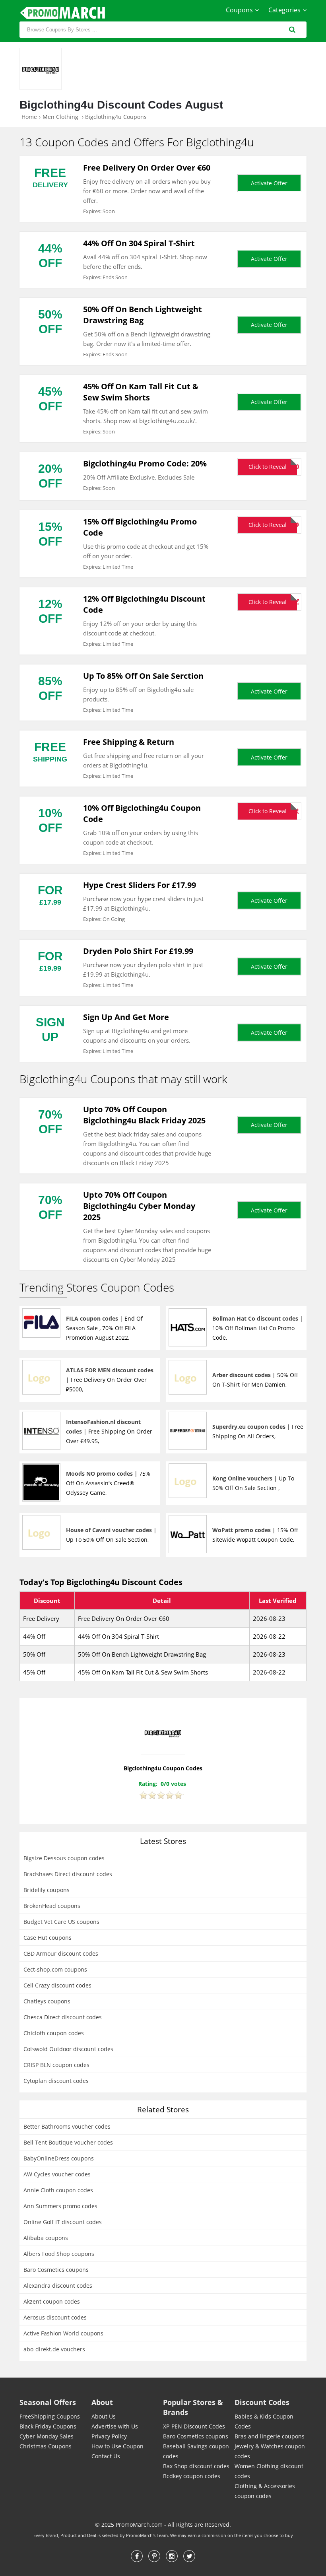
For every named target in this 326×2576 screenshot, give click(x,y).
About (102, 2402)
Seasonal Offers (48, 2402)
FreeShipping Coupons (50, 2416)
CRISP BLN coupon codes (56, 2065)
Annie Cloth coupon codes (58, 2190)
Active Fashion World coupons (63, 2333)
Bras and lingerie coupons (270, 2436)
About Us (104, 2416)
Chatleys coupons (47, 2001)
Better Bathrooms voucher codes (67, 2126)
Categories (284, 10)
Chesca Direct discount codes (63, 2017)
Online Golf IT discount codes (63, 2222)
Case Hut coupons (48, 1938)
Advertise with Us (115, 2426)
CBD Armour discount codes (61, 1953)
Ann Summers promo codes (60, 2206)
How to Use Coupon (117, 2446)
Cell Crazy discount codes (57, 1985)
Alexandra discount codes (58, 2286)
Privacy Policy (109, 2436)
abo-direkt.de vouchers (54, 2349)
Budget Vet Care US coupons (61, 1922)
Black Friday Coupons (48, 2426)
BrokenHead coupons (52, 1906)
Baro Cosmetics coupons (56, 2270)
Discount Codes (262, 2402)
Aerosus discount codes (55, 2317)
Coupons (239, 10)
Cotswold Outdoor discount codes (68, 2049)
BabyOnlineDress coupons (59, 2158)
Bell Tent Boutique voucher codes (68, 2142)
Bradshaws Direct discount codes (68, 1874)
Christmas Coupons (46, 2446)
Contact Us (106, 2456)
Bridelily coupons (47, 1890)
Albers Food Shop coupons (59, 2254)
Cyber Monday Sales (47, 2436)
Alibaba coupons (46, 2238)
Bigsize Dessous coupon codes (64, 1858)
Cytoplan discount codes (56, 2081)
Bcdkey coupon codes (192, 2476)
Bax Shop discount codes (196, 2466)
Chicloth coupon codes (54, 2033)
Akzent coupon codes (52, 2301)
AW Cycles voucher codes (57, 2174)
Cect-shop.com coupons (55, 1969)
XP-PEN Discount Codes (194, 2426)
